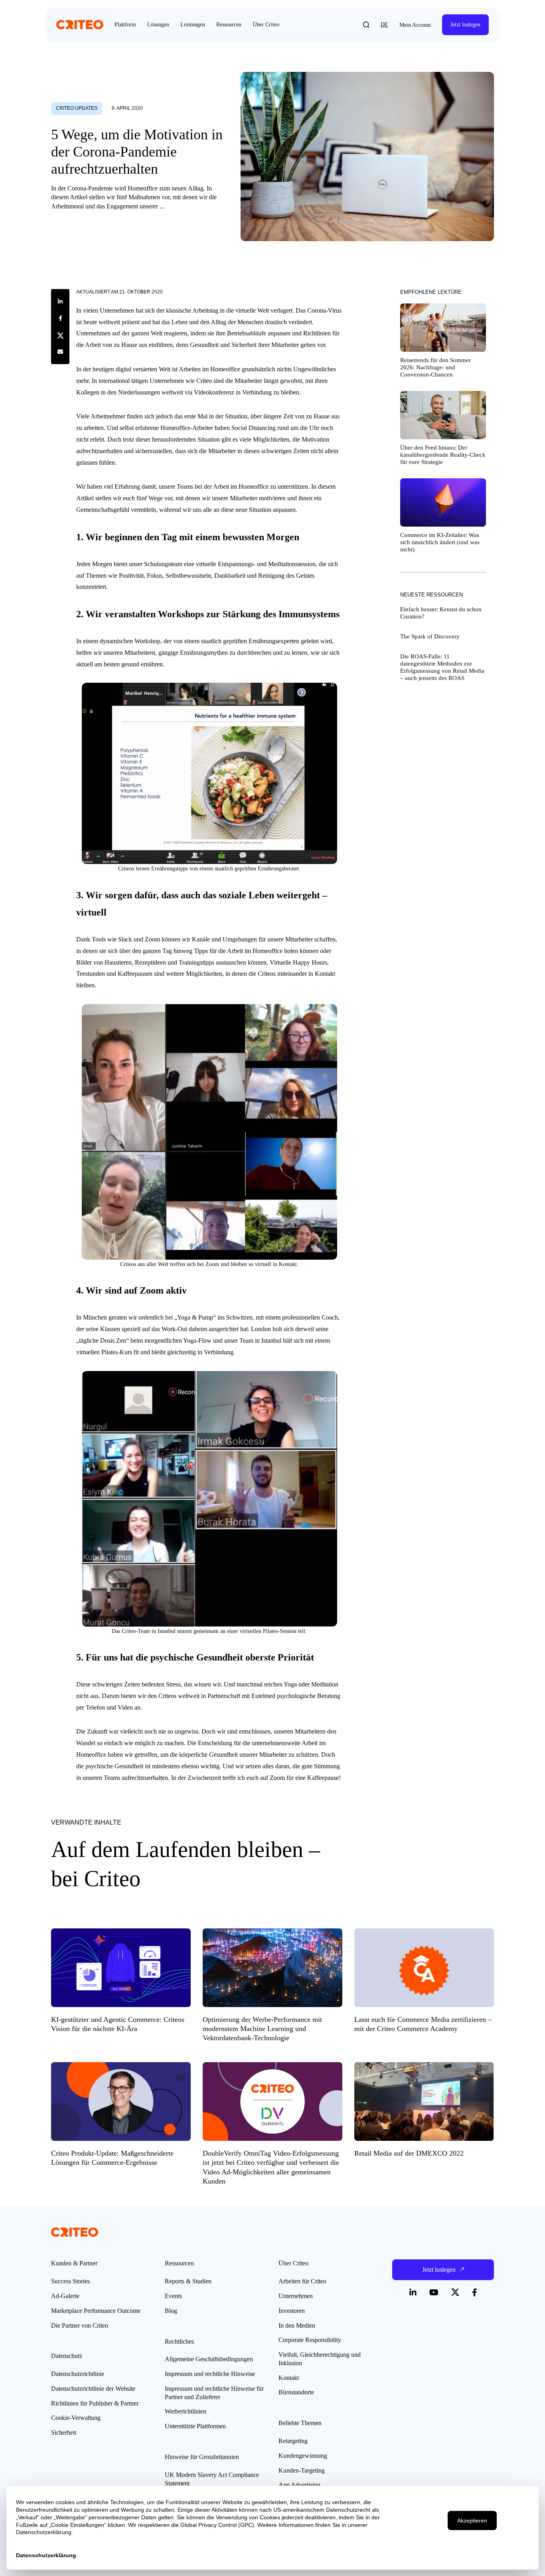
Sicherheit (64, 2432)
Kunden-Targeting (302, 2470)
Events (173, 2296)
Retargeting (293, 2441)
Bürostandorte (296, 2392)
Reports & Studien (188, 2281)
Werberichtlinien (186, 2411)
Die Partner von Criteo (80, 2325)
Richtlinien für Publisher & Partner (95, 2403)
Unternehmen (296, 2296)
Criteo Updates (77, 108)
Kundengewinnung (303, 2456)
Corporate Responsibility (310, 2340)
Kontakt (289, 2378)
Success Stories (70, 2281)
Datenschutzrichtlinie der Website (93, 2389)
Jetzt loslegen (465, 25)
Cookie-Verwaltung (76, 2418)
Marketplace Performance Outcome (96, 2311)
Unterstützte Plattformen (195, 2426)
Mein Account (415, 25)
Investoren (292, 2311)
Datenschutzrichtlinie (78, 2374)
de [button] (384, 25)
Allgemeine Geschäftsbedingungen (209, 2359)
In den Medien (297, 2325)
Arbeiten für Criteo (302, 2281)
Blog (171, 2311)
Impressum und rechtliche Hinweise (210, 2374)
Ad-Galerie (65, 2296)
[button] (366, 25)
